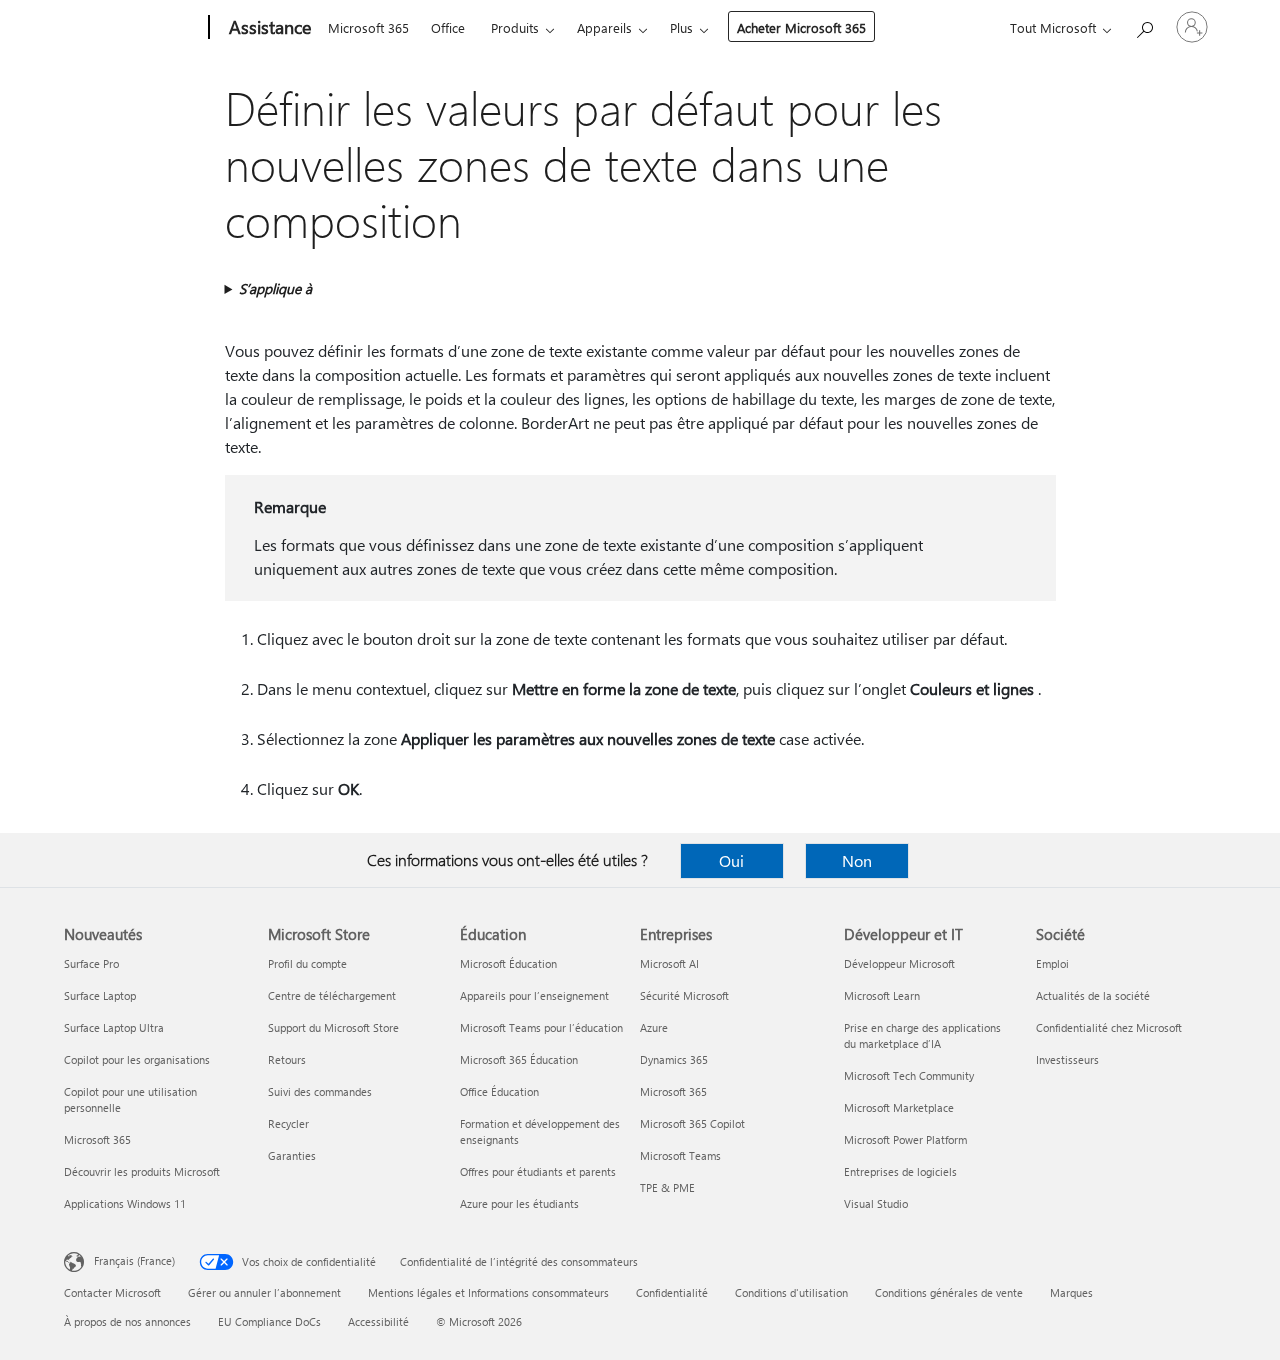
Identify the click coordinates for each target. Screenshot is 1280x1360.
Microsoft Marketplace (899, 1107)
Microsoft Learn (882, 995)
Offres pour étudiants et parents (538, 1171)
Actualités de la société (1093, 995)
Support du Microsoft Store (333, 1027)
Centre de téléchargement (332, 995)
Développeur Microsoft (899, 963)
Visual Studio (876, 1203)
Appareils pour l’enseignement (534, 995)
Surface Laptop (100, 995)
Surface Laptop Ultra (114, 1027)
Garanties (292, 1155)
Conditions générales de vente (949, 1292)
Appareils (604, 27)
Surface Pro (91, 963)
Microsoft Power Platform (905, 1139)
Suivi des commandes (320, 1091)
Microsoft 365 (368, 27)
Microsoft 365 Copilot (692, 1123)
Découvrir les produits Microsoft (142, 1171)
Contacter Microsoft (112, 1292)
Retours (287, 1059)
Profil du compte (307, 963)
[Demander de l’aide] (1144, 25)
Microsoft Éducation (508, 963)
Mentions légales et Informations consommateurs (488, 1292)
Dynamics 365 (674, 1059)
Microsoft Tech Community (909, 1075)
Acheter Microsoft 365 (801, 27)
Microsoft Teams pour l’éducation (541, 1027)
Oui (731, 860)
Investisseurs (1067, 1059)
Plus (681, 27)
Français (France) (134, 1260)
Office (448, 27)
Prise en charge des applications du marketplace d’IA (922, 1035)
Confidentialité (672, 1292)
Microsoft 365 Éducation (519, 1059)
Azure (654, 1027)
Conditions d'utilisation (791, 1292)
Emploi (1052, 963)
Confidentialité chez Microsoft (1109, 1027)
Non (857, 860)
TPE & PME (667, 1187)
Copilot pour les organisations (137, 1059)
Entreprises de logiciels (900, 1171)
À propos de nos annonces (127, 1321)
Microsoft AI (669, 963)
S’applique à (275, 288)
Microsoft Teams (680, 1155)
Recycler (288, 1123)
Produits (515, 27)
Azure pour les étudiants (519, 1203)
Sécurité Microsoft (684, 995)
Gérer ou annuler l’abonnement (264, 1292)
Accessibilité (378, 1321)
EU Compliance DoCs (269, 1321)
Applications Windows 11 (125, 1203)
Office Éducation (499, 1091)
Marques (1071, 1292)
